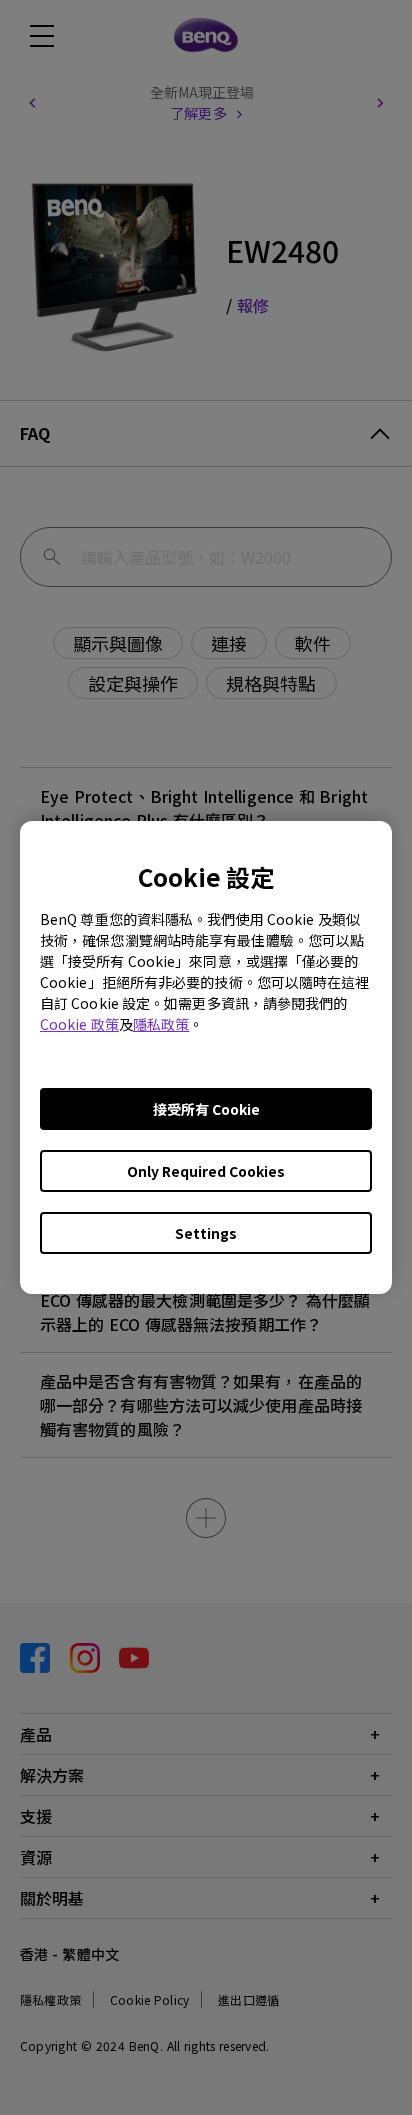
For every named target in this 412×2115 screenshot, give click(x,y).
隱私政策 (161, 1024)
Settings (206, 1233)
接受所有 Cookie (206, 1109)
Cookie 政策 (79, 1024)
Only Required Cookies (206, 1171)
